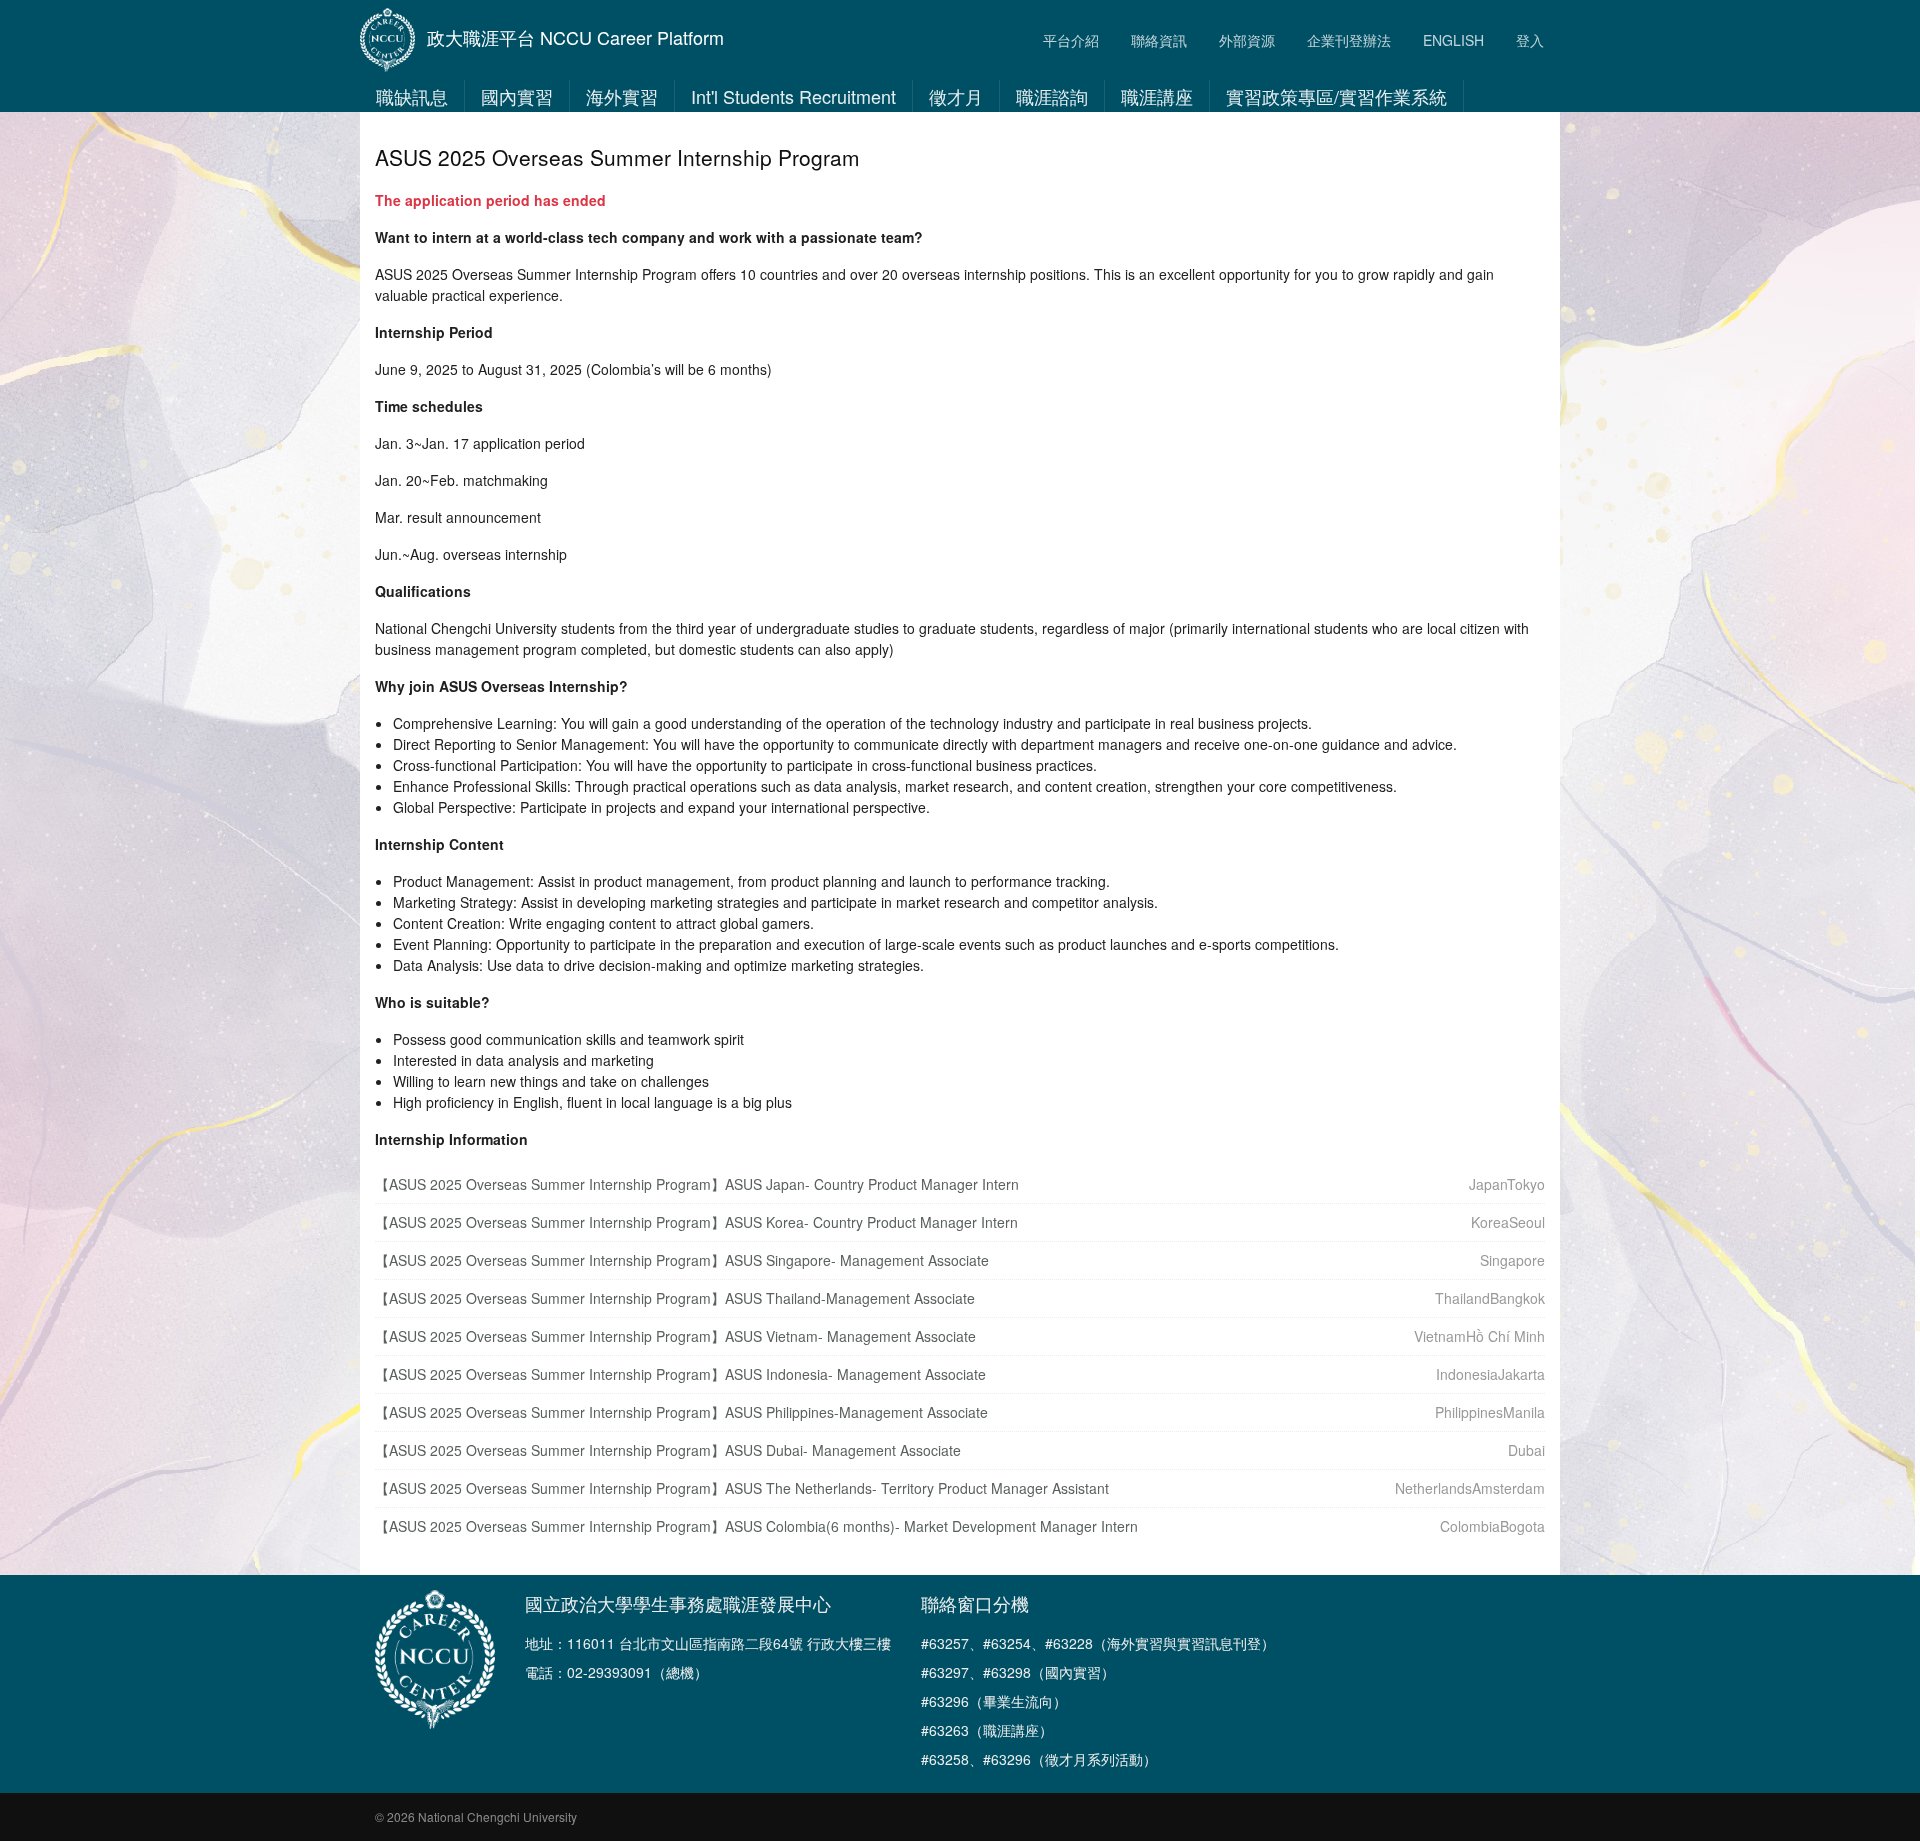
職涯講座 (1157, 96)
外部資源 (1247, 40)
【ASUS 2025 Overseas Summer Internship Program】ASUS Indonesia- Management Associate (680, 1374)
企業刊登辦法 (1349, 40)
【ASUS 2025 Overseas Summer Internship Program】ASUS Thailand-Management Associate (675, 1298)
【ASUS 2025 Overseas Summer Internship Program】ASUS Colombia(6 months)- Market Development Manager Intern (756, 1526)
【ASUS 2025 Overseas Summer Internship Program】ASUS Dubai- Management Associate (668, 1450)
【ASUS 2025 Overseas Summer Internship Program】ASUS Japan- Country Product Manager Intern (697, 1184)
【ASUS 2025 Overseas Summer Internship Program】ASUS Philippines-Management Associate (681, 1412)
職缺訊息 (412, 96)
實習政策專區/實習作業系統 (1336, 96)
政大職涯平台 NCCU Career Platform (575, 37)
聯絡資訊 (1159, 40)
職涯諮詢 (1052, 96)
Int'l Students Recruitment (793, 96)
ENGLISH (1453, 40)
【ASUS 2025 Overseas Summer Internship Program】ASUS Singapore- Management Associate (682, 1260)
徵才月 (956, 96)
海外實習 (622, 96)
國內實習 (517, 96)
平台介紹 (1071, 40)
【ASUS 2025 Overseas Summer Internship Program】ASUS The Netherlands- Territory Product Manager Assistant (742, 1488)
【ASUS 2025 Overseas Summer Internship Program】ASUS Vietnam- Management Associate (675, 1336)
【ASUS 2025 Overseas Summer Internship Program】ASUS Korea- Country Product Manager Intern (696, 1222)
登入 (1530, 40)
